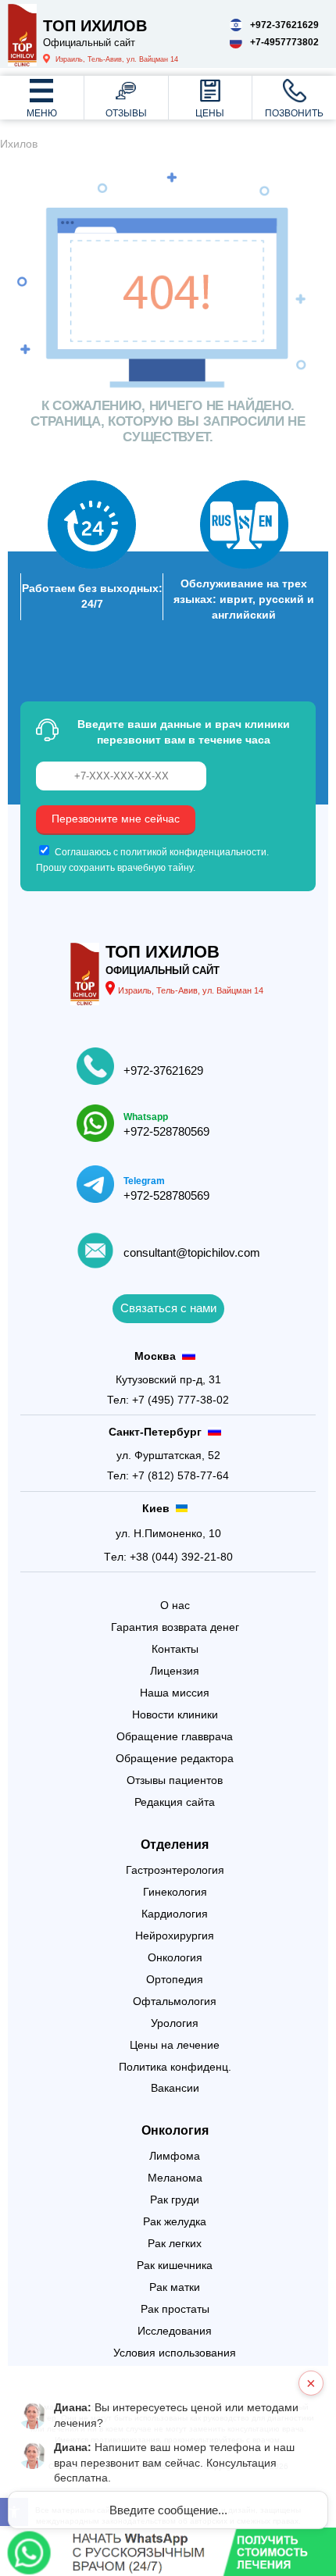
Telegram (144, 1181)
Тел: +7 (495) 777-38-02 (168, 1400)
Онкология (175, 2130)
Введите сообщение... (168, 2510)
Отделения (175, 1845)
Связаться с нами (168, 1308)
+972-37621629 (163, 1071)
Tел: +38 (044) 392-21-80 (168, 1557)
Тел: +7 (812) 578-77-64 (168, 1475)
